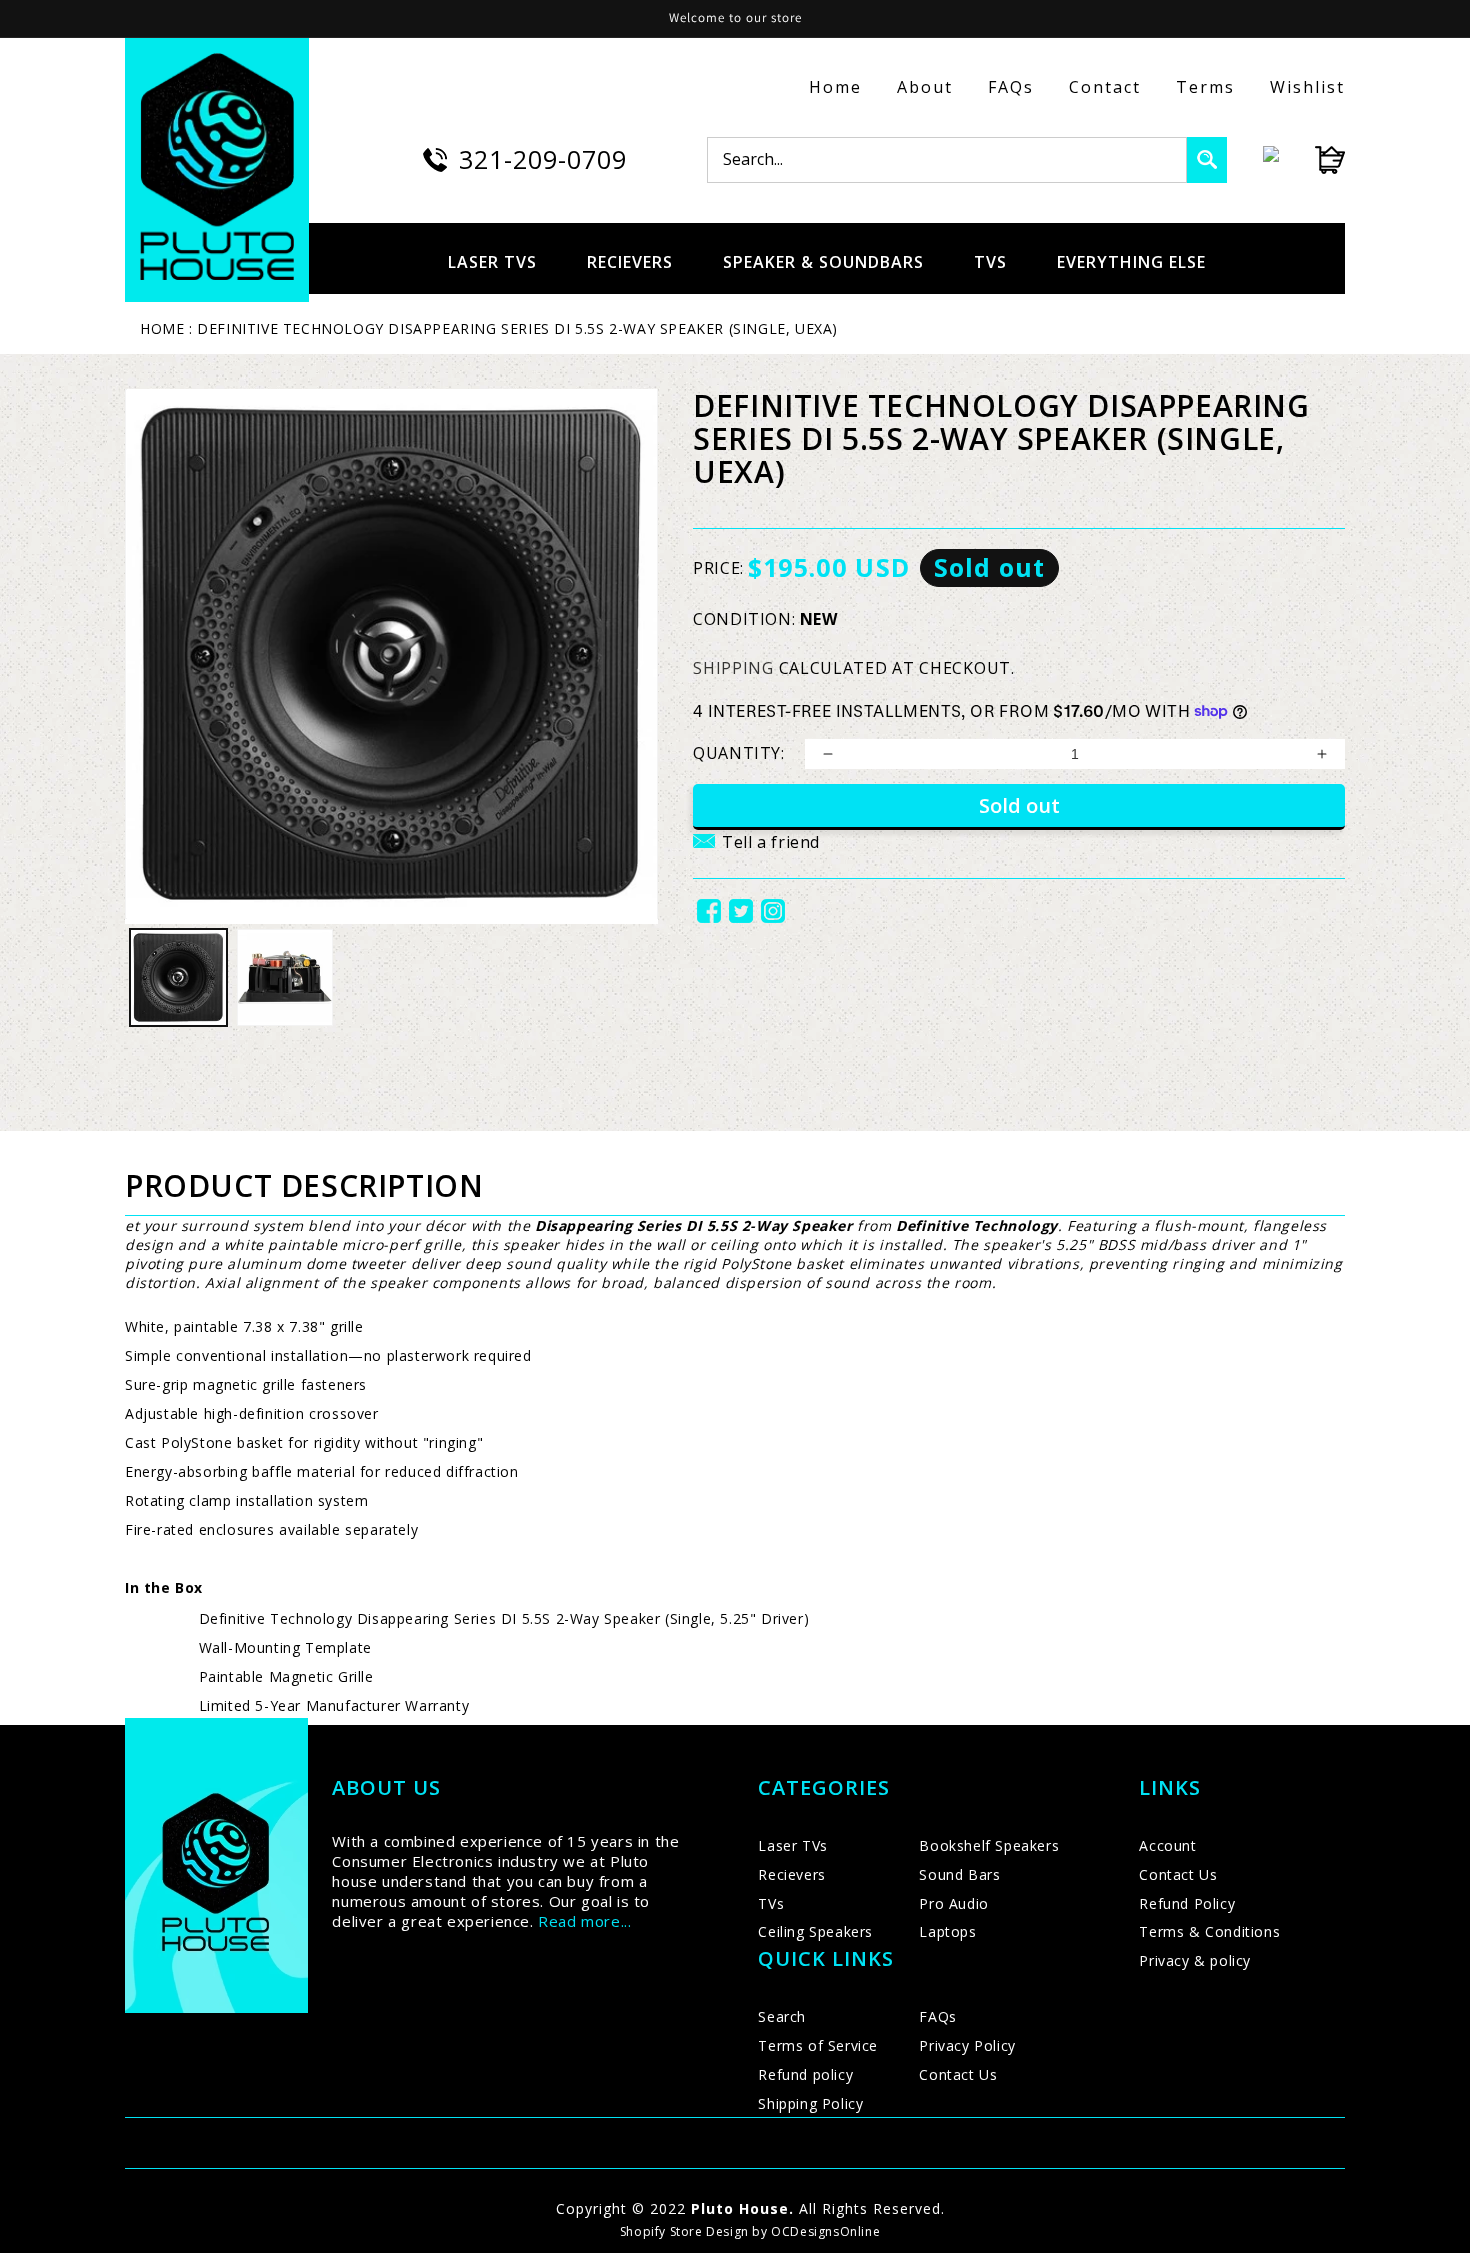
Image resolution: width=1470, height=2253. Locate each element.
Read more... (584, 1921)
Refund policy (805, 2074)
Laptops (947, 1931)
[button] (756, 854)
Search (782, 2016)
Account (1167, 1845)
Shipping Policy (810, 2103)
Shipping (733, 668)
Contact (1105, 87)
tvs (990, 262)
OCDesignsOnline (825, 2231)
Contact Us (958, 2074)
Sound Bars (959, 1874)
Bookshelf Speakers (989, 1845)
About (925, 87)
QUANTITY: (738, 753)
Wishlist (1307, 87)
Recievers (791, 1874)
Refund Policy (1187, 1903)
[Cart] (1312, 160)
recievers (630, 262)
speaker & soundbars (823, 262)
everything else (1131, 262)
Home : (166, 328)
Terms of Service (818, 2045)
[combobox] (947, 160)
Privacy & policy (1195, 1960)
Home (835, 87)
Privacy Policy (967, 2045)
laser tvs (492, 262)
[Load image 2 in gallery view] (285, 977)
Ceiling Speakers (815, 1931)
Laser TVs (792, 1845)
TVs (771, 1903)
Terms (1205, 87)
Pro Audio (953, 1903)
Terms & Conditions (1209, 1931)
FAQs (1011, 87)
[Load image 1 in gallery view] (178, 977)
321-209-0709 (543, 159)
